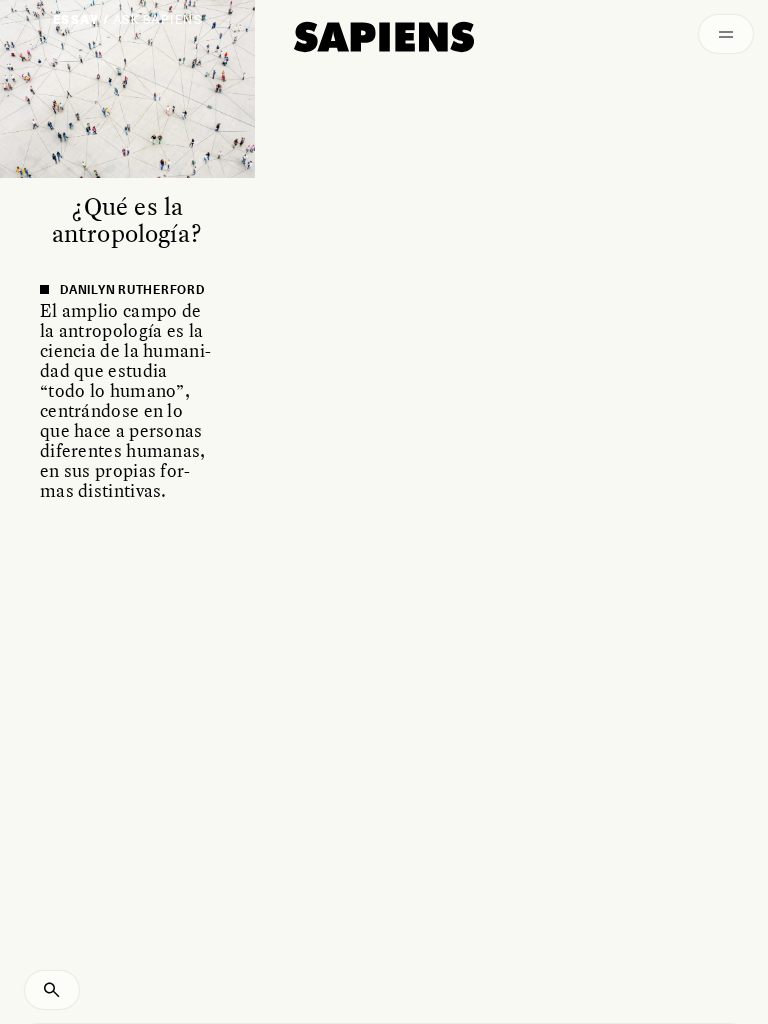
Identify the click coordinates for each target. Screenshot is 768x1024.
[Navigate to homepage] (384, 37)
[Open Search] (52, 990)
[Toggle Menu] (726, 34)
